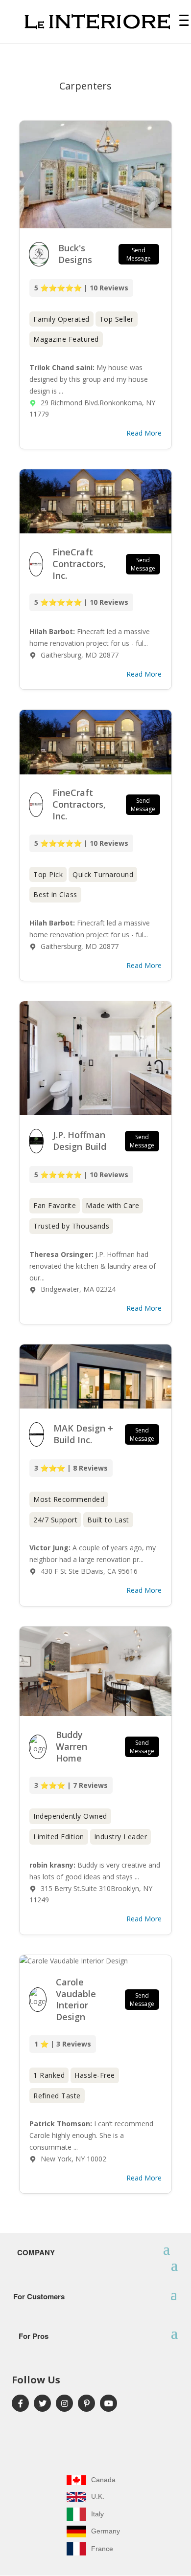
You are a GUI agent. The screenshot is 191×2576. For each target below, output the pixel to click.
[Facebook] (20, 2403)
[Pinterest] (86, 2403)
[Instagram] (64, 2403)
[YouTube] (108, 2403)
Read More (144, 433)
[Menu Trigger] (184, 20)
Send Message (139, 254)
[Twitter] (42, 2403)
